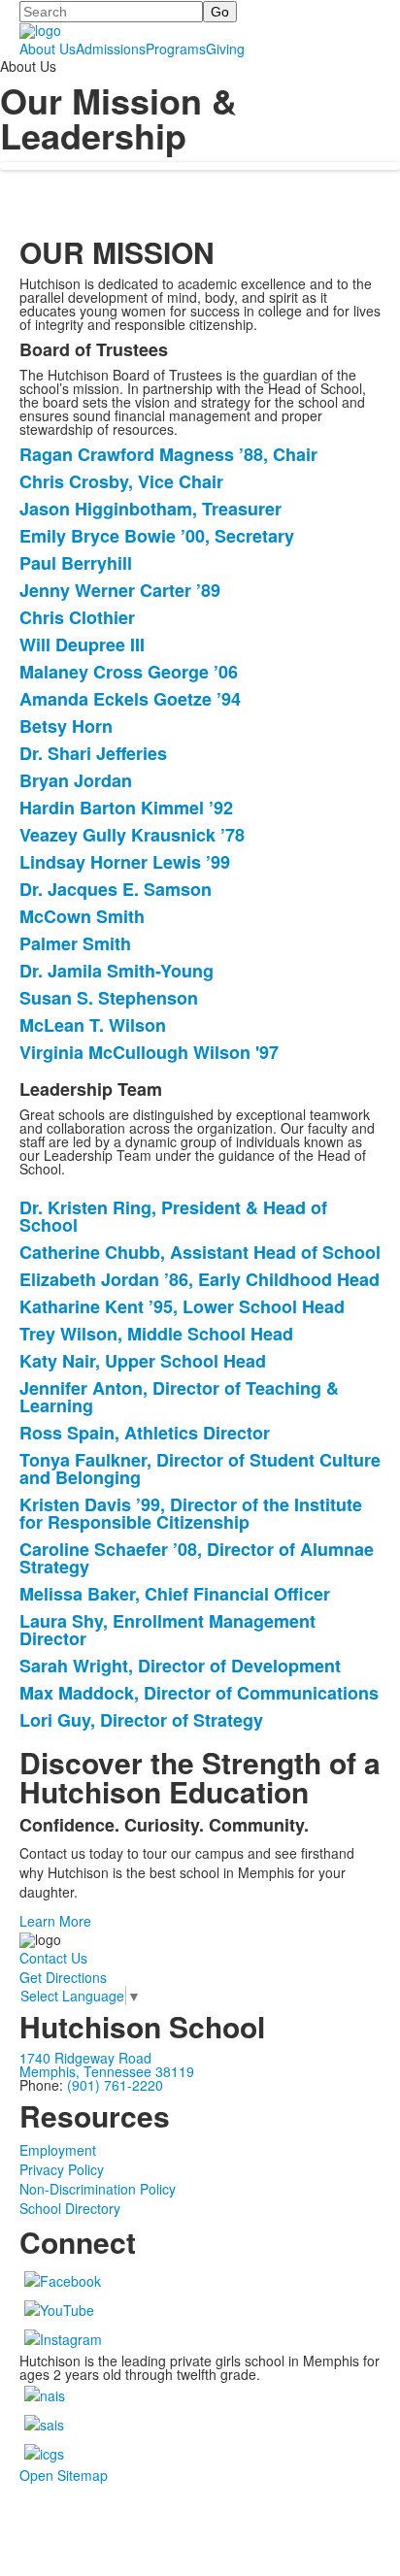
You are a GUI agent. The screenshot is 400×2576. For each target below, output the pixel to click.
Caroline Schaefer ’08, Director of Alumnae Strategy (197, 1558)
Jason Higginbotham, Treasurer (150, 509)
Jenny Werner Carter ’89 (120, 590)
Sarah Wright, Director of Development (180, 1666)
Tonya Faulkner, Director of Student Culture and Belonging (200, 1469)
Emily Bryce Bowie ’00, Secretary (157, 536)
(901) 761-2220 (115, 2085)
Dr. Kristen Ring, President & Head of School (173, 1216)
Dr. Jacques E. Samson (116, 889)
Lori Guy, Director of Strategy (141, 1720)
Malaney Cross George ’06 (129, 672)
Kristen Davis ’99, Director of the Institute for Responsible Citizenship (191, 1513)
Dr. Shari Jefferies (93, 753)
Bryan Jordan (76, 780)
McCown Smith (82, 916)
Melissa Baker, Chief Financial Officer (175, 1594)
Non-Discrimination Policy (98, 2189)
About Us (48, 49)
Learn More (55, 1921)
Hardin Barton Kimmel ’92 (126, 808)
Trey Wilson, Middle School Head (156, 1334)
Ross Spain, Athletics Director (145, 1433)
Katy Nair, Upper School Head (143, 1361)
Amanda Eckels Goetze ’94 (130, 699)
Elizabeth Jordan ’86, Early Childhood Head (200, 1279)
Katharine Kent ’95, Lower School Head (182, 1306)
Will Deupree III (82, 644)
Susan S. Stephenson (109, 998)
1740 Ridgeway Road (85, 2058)
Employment (58, 2150)
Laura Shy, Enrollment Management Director (167, 1630)
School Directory (70, 2208)
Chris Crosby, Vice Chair (121, 481)
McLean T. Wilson (93, 1025)
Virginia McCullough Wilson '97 (149, 1052)
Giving (225, 49)
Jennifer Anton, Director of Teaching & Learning (179, 1397)
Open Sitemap (64, 2475)
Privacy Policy (62, 2169)
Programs (176, 49)
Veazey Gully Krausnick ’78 (132, 835)
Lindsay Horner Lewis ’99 (125, 862)
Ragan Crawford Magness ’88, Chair (168, 454)
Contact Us (53, 1958)
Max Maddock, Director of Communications (199, 1693)
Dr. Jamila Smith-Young (117, 971)
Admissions (111, 49)
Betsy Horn (66, 726)
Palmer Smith (75, 943)
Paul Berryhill (76, 563)
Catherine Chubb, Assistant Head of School (200, 1252)
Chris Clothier (77, 617)
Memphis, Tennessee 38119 (107, 2071)
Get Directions (63, 1977)
